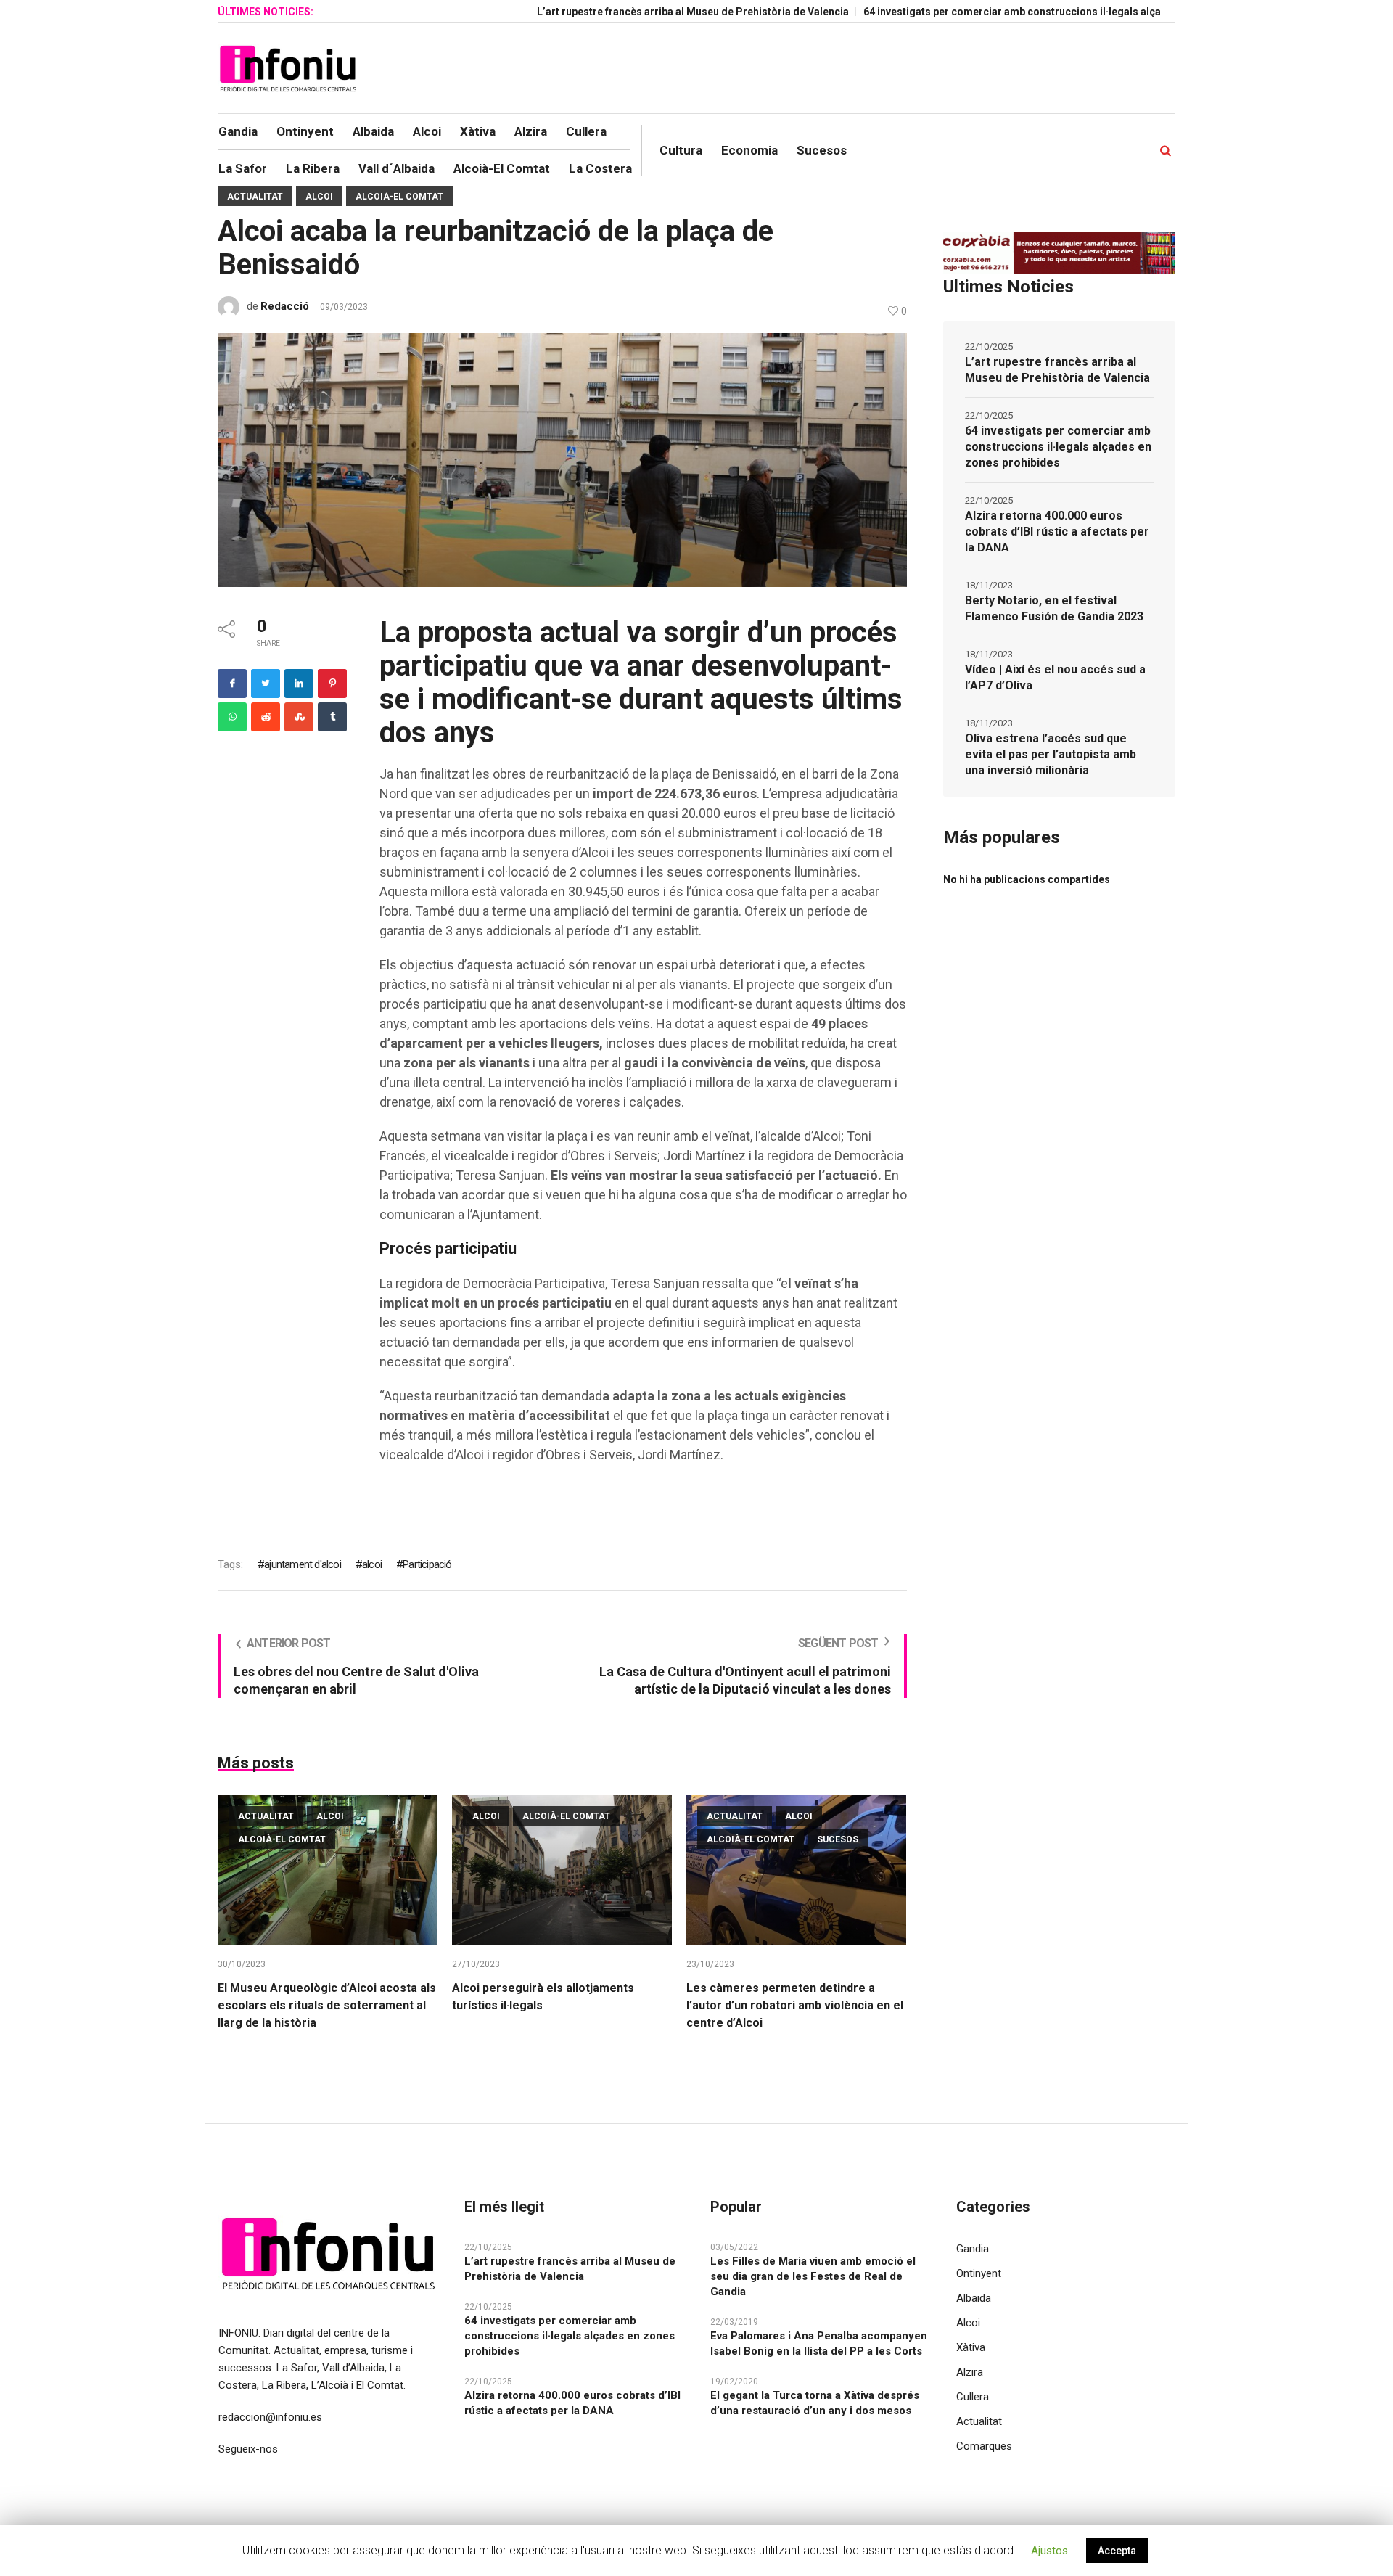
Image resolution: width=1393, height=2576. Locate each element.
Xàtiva (971, 2347)
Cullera (973, 2397)
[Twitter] (266, 684)
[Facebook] (232, 684)
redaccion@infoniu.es (270, 2417)
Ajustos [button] (1049, 2551)
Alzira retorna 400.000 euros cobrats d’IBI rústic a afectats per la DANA (1057, 532)
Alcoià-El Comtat (399, 197)
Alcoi (319, 197)
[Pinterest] (332, 684)
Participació (427, 1564)
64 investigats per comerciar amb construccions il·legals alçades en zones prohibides (996, 12)
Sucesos (838, 1839)
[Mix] (299, 717)
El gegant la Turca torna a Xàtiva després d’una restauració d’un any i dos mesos (815, 2403)
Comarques (984, 2446)
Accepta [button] (1117, 2551)
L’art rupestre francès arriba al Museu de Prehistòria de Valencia (617, 12)
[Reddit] (266, 717)
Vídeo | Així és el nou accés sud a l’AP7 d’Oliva (1055, 677)
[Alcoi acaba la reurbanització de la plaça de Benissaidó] (562, 459)
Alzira (970, 2372)
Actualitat (255, 197)
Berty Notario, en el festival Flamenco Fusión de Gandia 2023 (1054, 608)
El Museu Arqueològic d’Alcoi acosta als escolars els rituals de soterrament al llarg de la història (327, 2005)
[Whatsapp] (232, 717)
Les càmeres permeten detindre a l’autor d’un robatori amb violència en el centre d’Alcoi (795, 2005)
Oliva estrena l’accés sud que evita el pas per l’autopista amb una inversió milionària (1051, 754)
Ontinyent (979, 2273)
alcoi (372, 1564)
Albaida (974, 2298)
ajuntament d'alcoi (303, 1564)
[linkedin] (299, 684)
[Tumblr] (332, 717)
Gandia (973, 2249)
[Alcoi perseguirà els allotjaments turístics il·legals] (562, 1870)
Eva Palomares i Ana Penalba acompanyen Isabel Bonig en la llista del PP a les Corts (819, 2343)
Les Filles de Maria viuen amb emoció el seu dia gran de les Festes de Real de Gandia (813, 2276)
